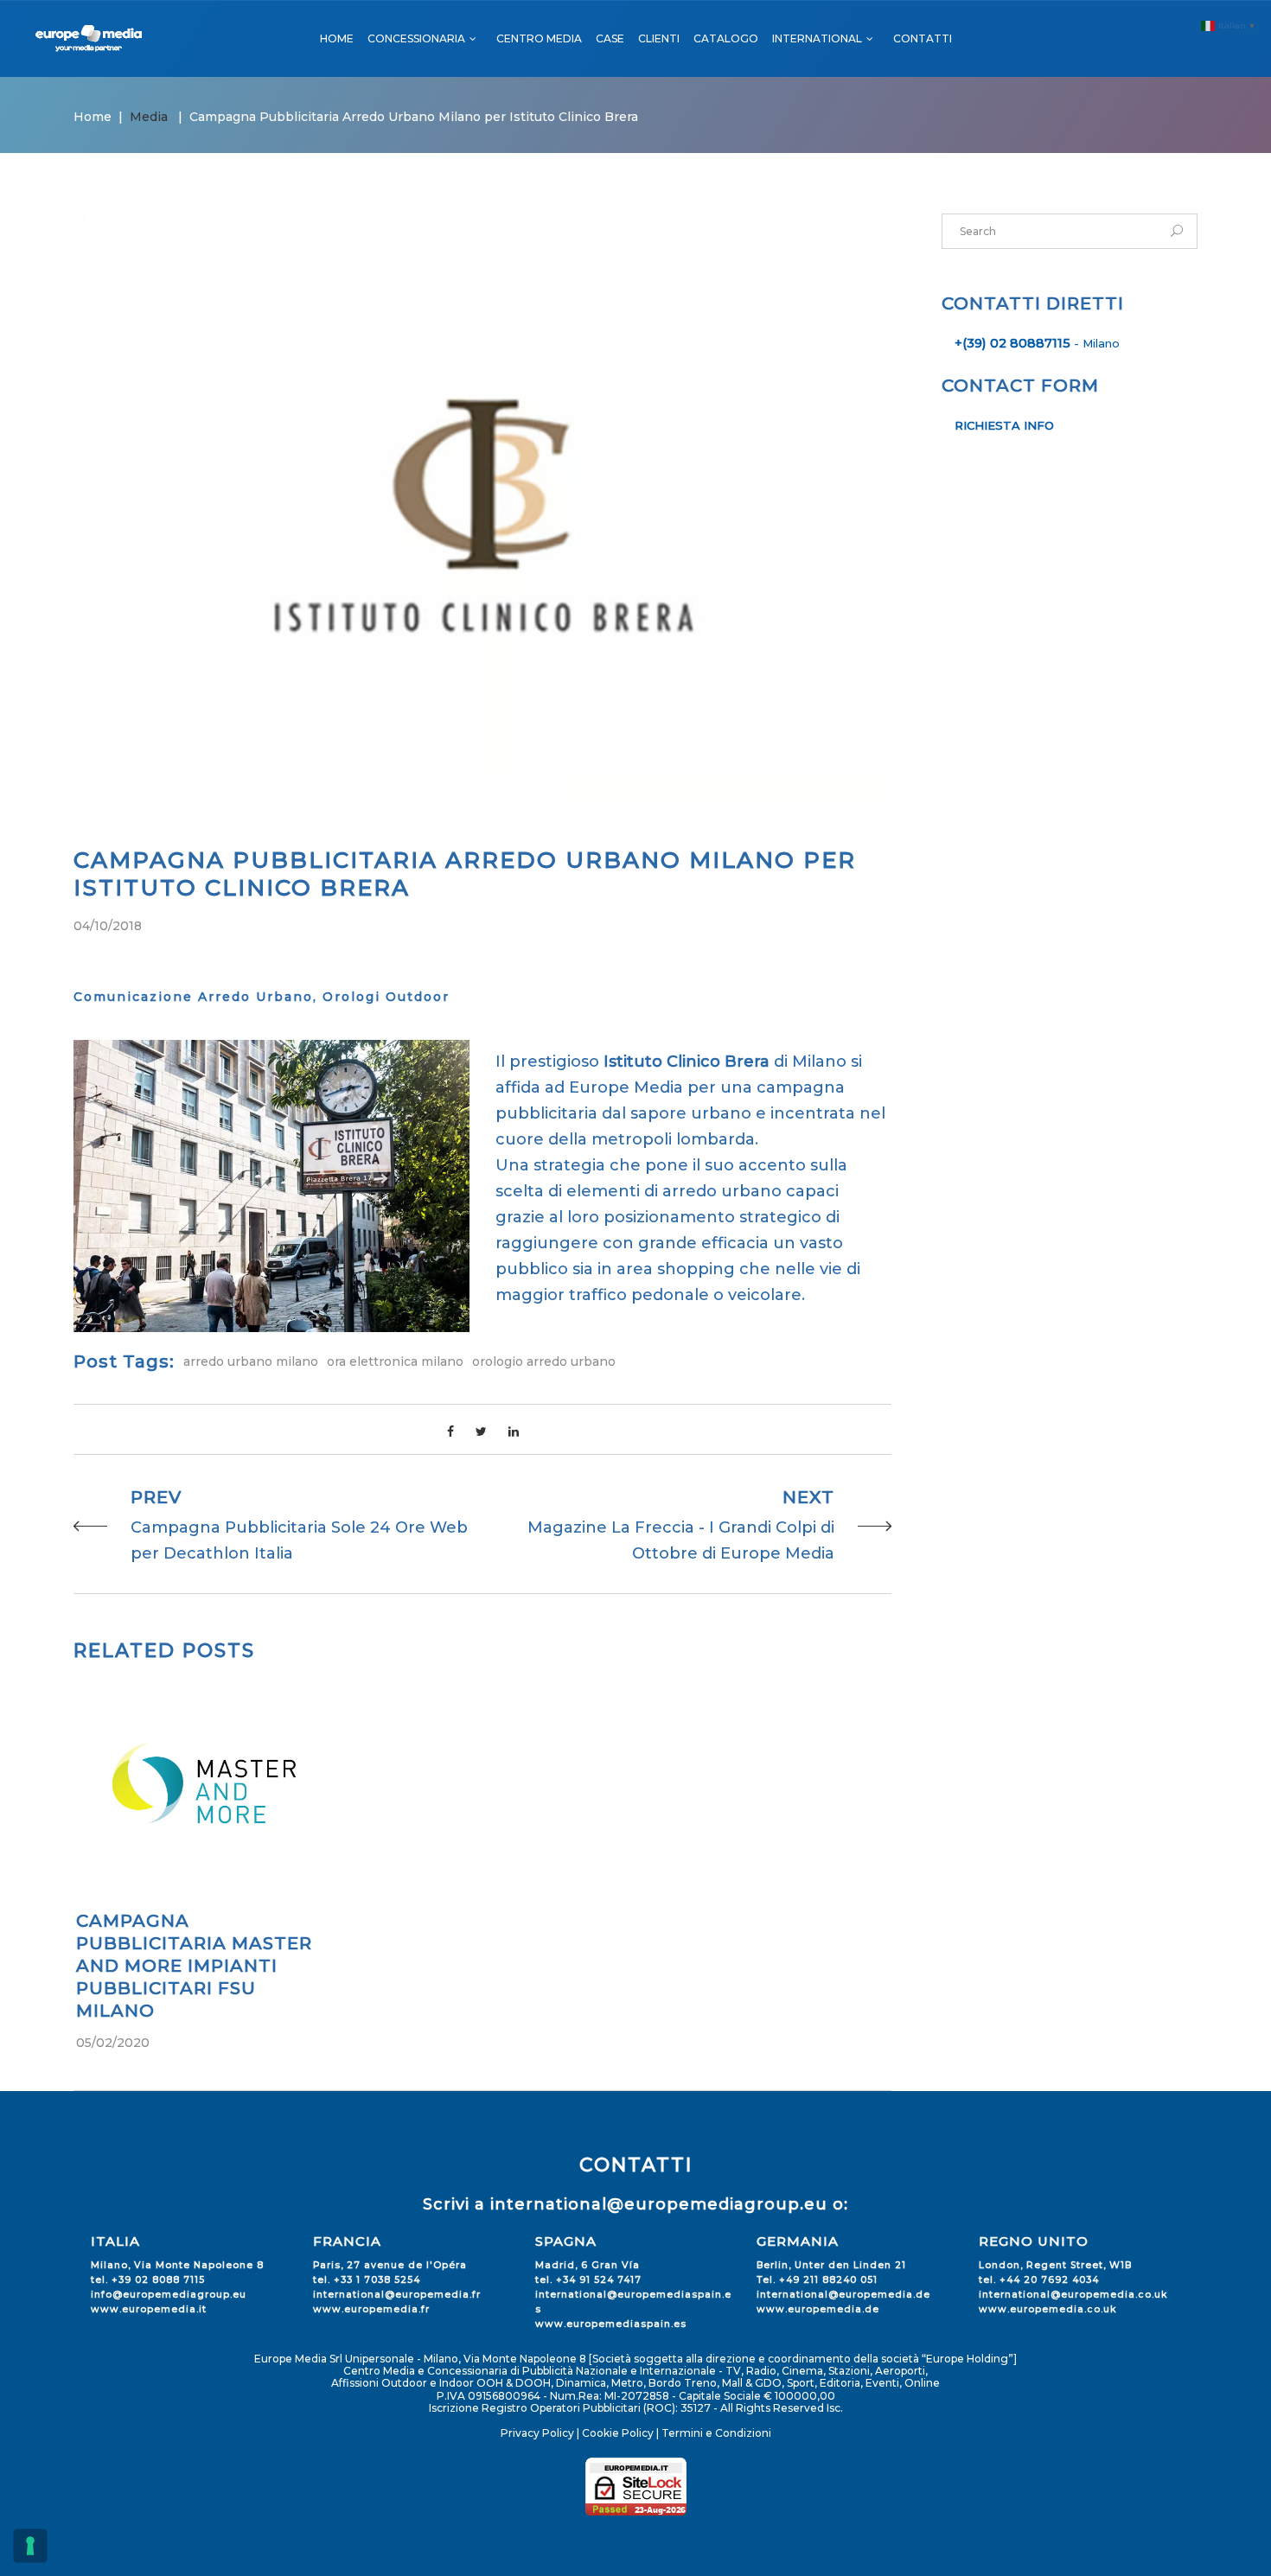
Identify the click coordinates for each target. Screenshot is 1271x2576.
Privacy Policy (537, 2433)
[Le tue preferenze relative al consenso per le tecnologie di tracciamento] (30, 2546)
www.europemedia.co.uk (1047, 2309)
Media (149, 117)
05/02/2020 (113, 2043)
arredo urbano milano (251, 1361)
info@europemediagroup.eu (169, 2295)
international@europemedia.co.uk (1073, 2295)
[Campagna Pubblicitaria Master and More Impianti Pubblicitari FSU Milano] (204, 1785)
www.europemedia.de (818, 2309)
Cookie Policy (618, 2433)
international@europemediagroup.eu (659, 2204)
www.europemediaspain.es (611, 2324)
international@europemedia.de (843, 2295)
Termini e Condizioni (716, 2433)
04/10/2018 (108, 926)
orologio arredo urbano (544, 1361)
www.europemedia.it (149, 2309)
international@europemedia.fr (397, 2295)
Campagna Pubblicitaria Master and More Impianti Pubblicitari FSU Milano (194, 1966)
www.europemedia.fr (371, 2309)
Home (93, 117)
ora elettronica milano (395, 1361)
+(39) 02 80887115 (1012, 343)
